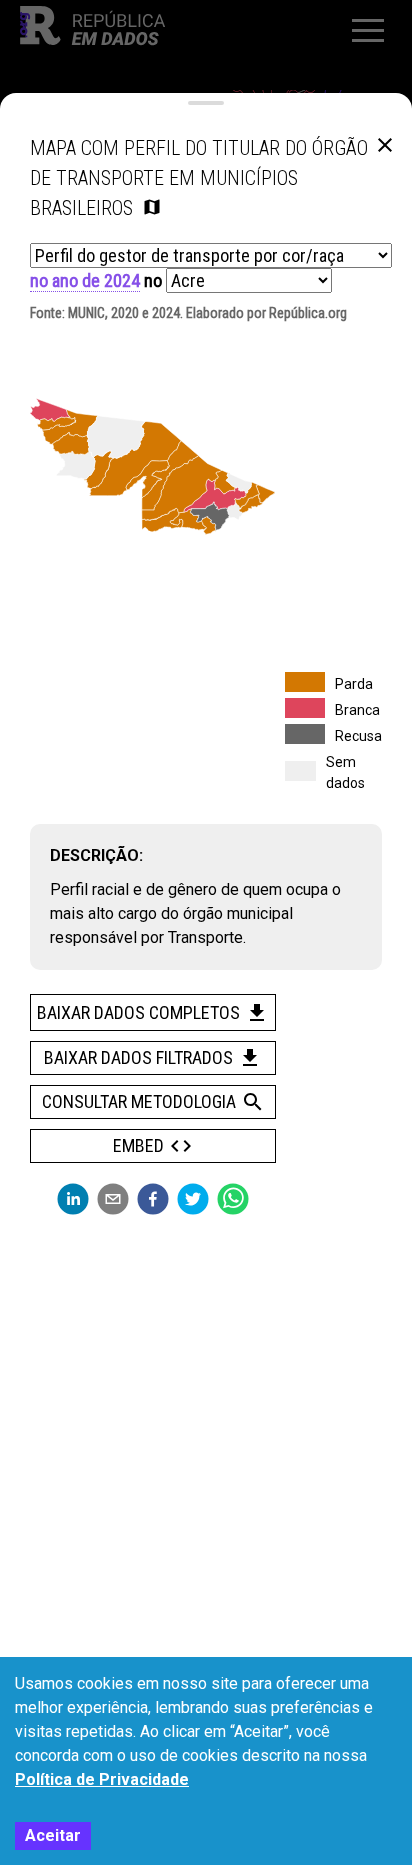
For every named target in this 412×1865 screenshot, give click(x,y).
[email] (113, 1199)
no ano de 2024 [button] (85, 280)
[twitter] (193, 1199)
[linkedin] (73, 1199)
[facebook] (153, 1199)
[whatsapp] (233, 1199)
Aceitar (53, 1835)
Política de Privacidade (102, 1779)
